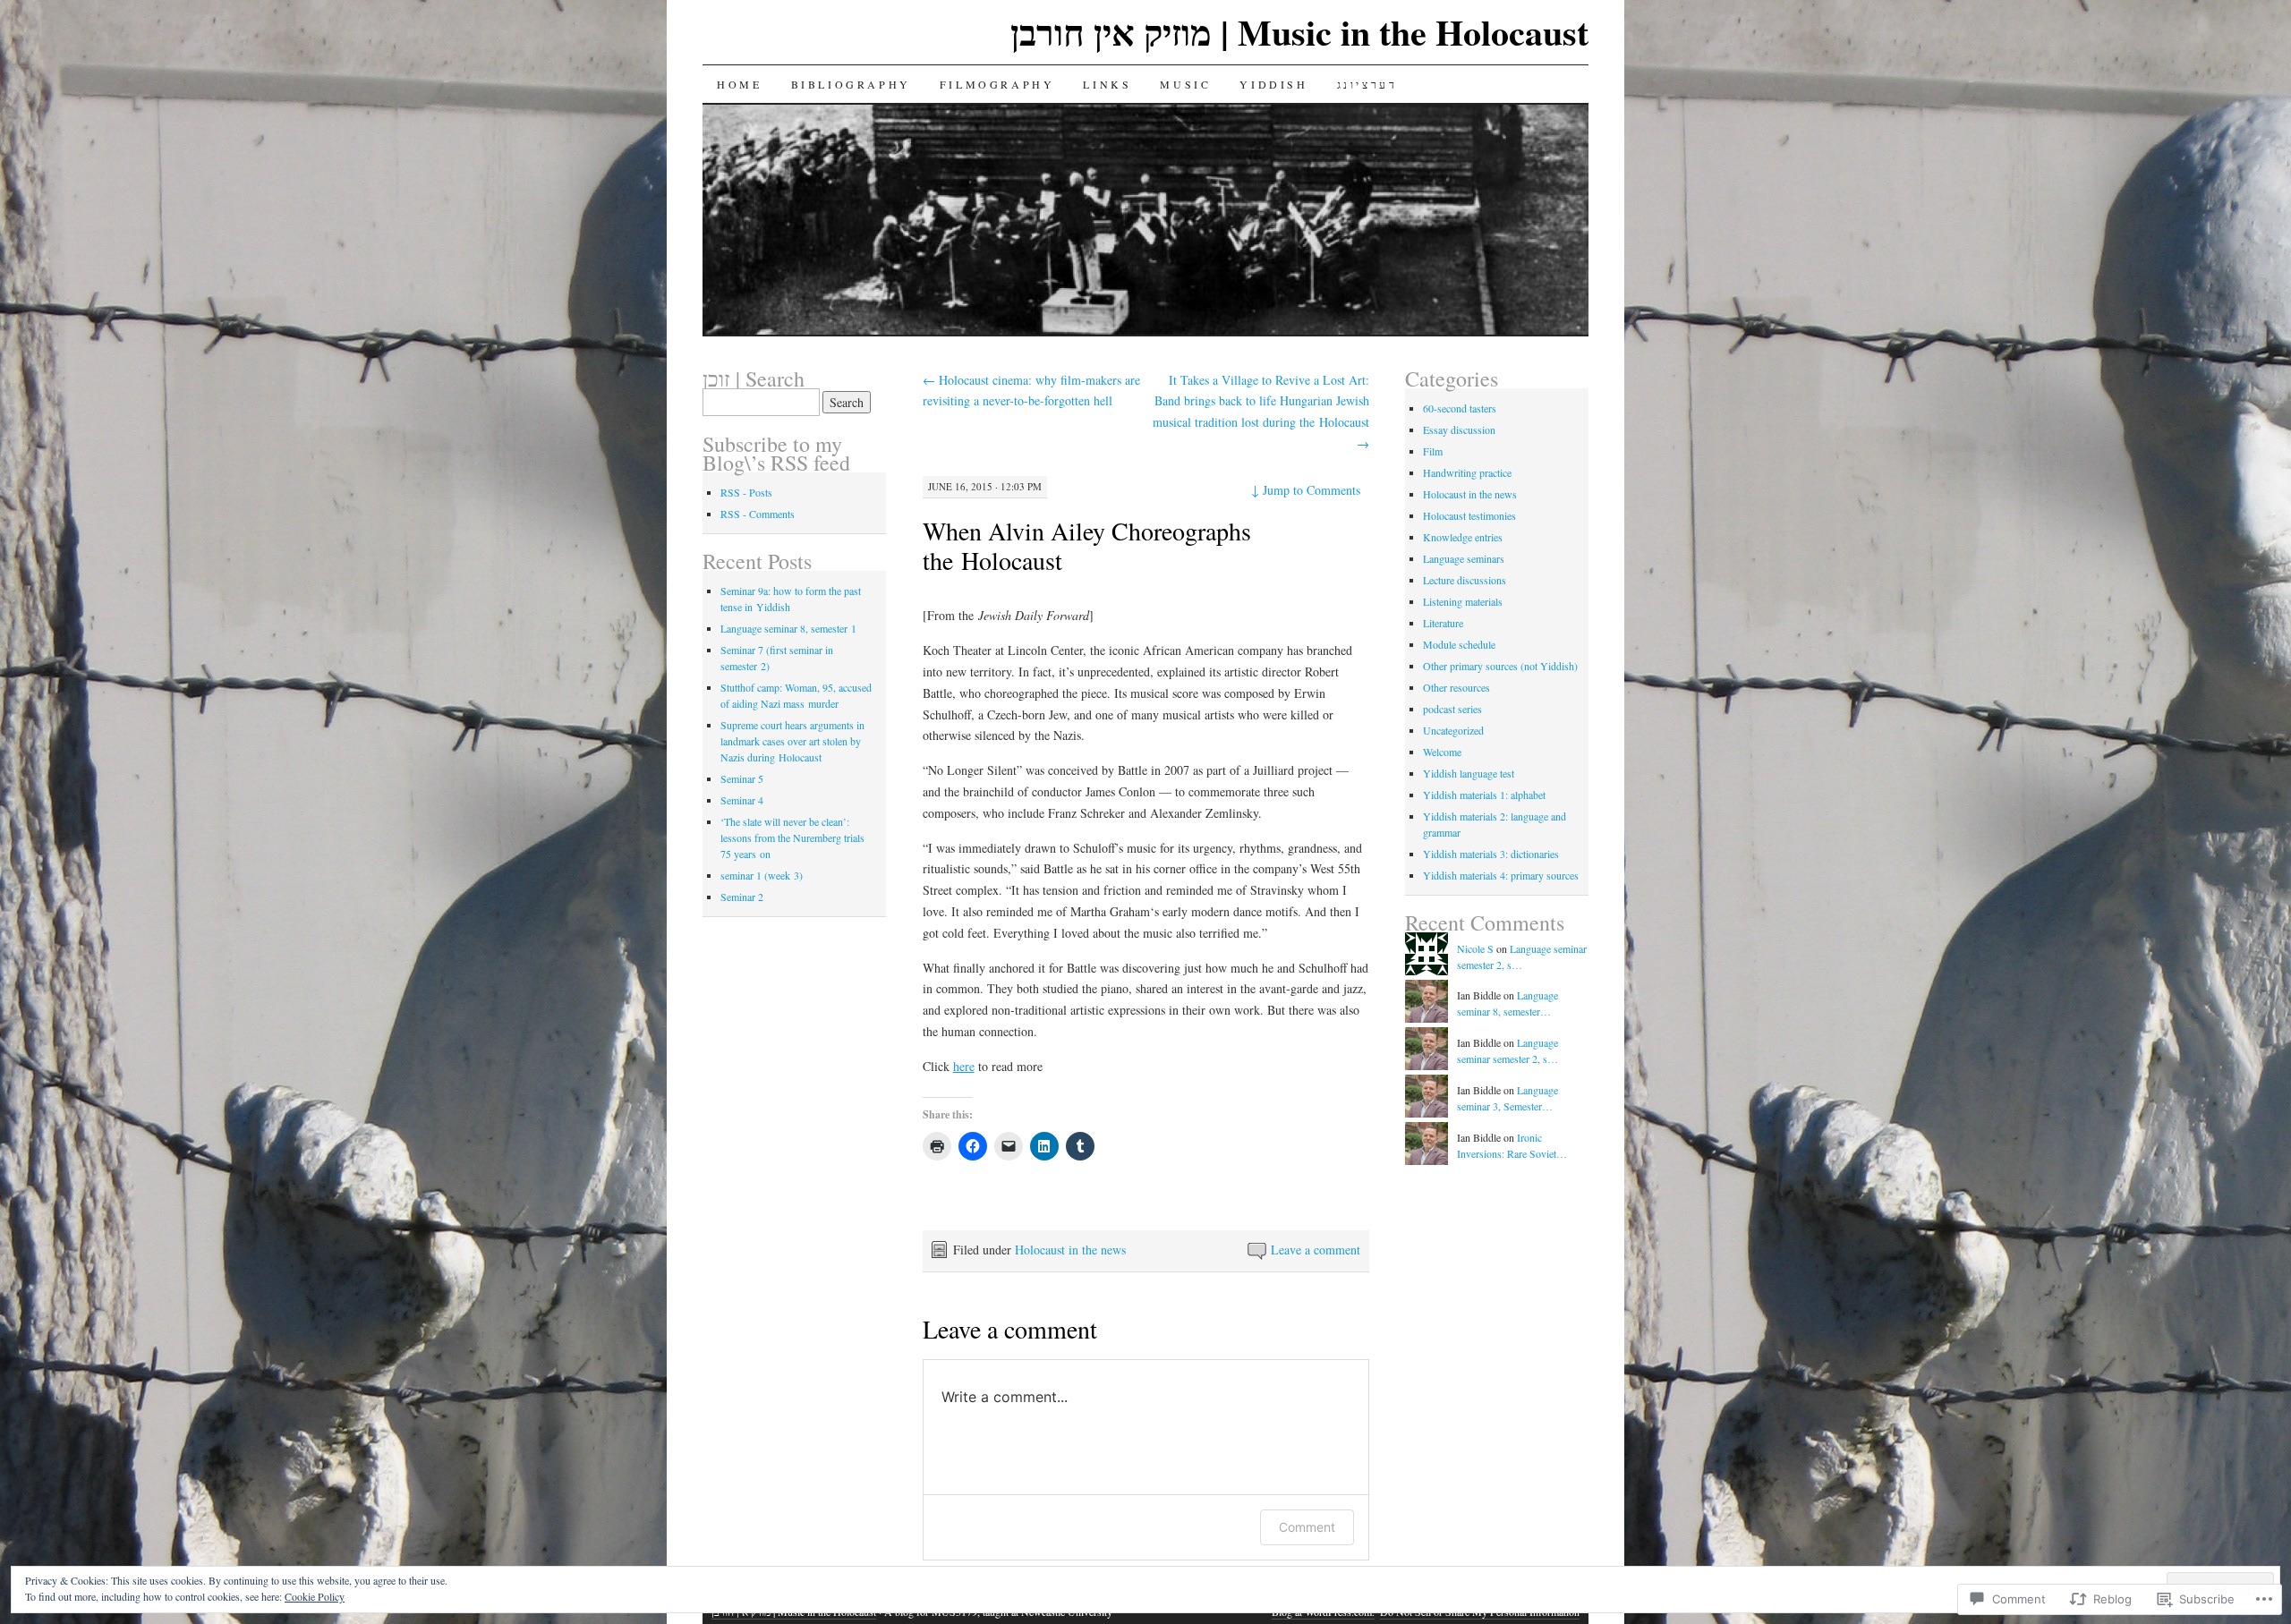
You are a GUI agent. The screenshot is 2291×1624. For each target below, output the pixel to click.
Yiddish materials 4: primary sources (1501, 875)
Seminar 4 (742, 800)
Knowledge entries (1463, 537)
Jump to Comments (1306, 490)
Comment (1307, 1527)
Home (739, 84)
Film (1433, 451)
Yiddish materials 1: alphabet (1484, 795)
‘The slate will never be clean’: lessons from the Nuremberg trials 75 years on (792, 838)
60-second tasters (1460, 408)
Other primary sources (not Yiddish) (1500, 666)
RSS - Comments (758, 514)
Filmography (997, 84)
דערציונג (1367, 84)
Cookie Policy (315, 1596)
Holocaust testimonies (1469, 515)
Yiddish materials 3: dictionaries (1491, 854)
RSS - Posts (746, 492)
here (964, 1066)
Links (1107, 84)
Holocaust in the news (1070, 1250)
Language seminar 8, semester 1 (788, 628)
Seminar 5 (742, 778)
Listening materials (1463, 601)
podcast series (1452, 709)
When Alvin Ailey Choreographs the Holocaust (1087, 545)
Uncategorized (1453, 730)
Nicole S (1475, 948)
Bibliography (851, 84)
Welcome (1442, 752)
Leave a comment (1316, 1250)
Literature (1443, 623)
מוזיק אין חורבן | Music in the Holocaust (1299, 32)
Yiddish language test (1469, 773)
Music (1185, 84)
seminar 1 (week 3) (762, 875)
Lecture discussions (1465, 580)
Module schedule (1459, 644)
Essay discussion (1459, 429)
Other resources (1456, 687)
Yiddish (1273, 84)
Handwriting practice (1467, 472)
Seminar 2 (742, 897)
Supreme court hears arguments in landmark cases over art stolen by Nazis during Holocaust (792, 741)
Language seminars (1464, 558)
